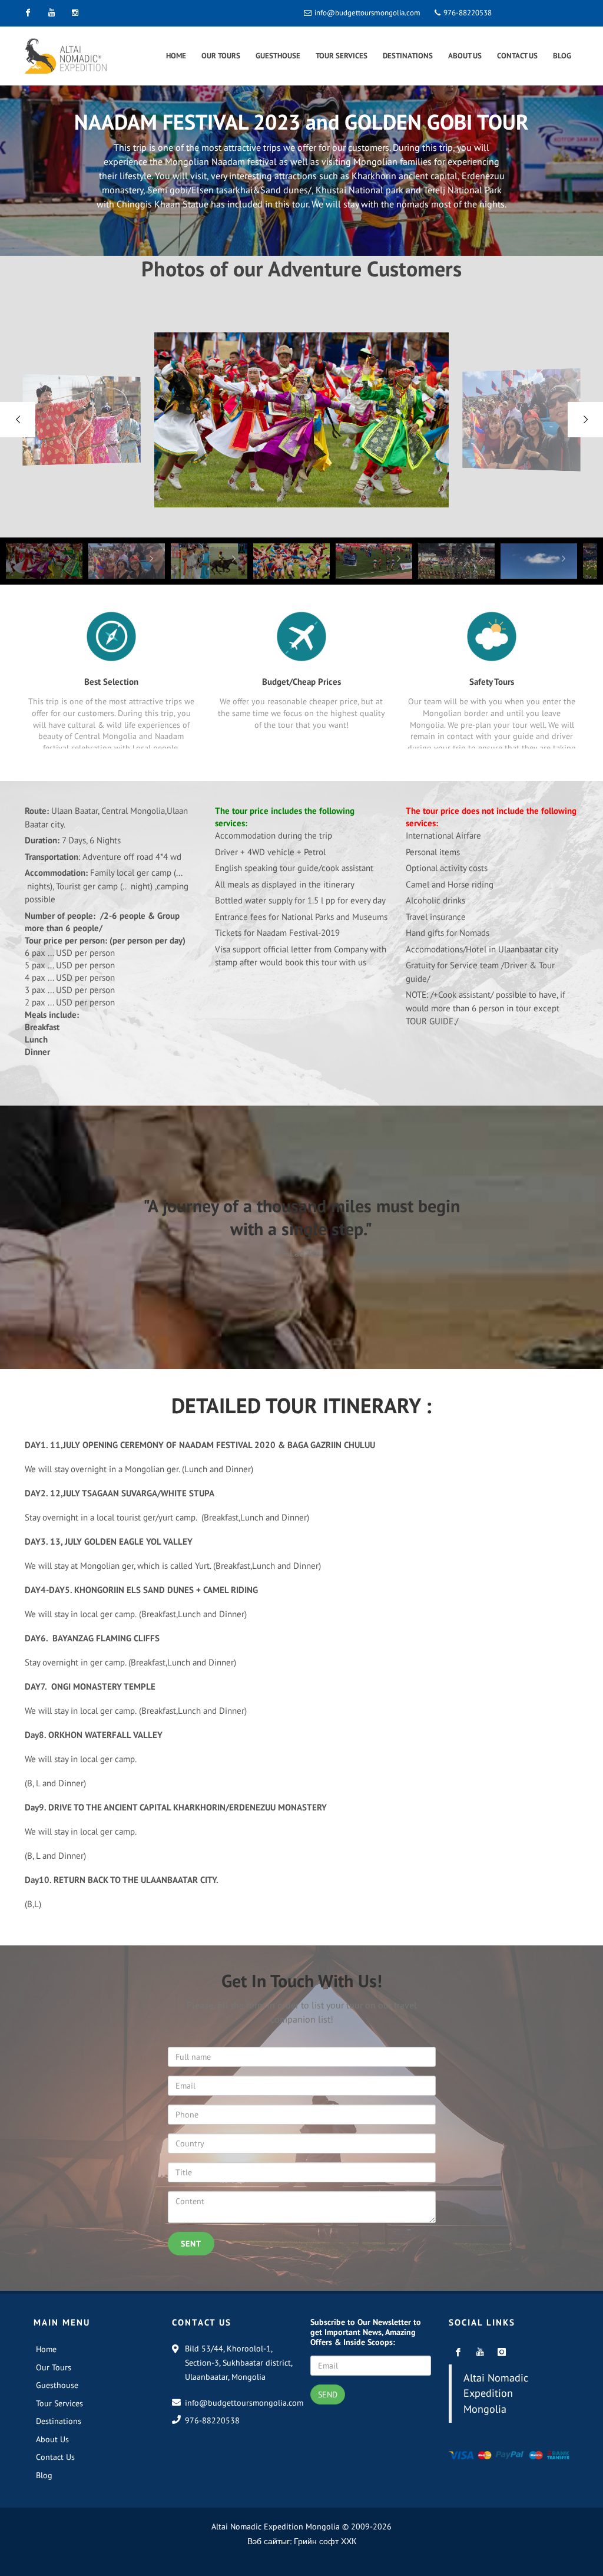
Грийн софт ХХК (325, 2541)
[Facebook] (28, 13)
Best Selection (111, 682)
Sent (191, 2244)
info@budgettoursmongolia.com (367, 13)
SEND (328, 2394)
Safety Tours (492, 682)
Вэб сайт (264, 2541)
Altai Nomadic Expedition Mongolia (496, 2393)
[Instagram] (75, 13)
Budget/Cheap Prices (301, 682)
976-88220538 (467, 13)
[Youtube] (51, 13)
